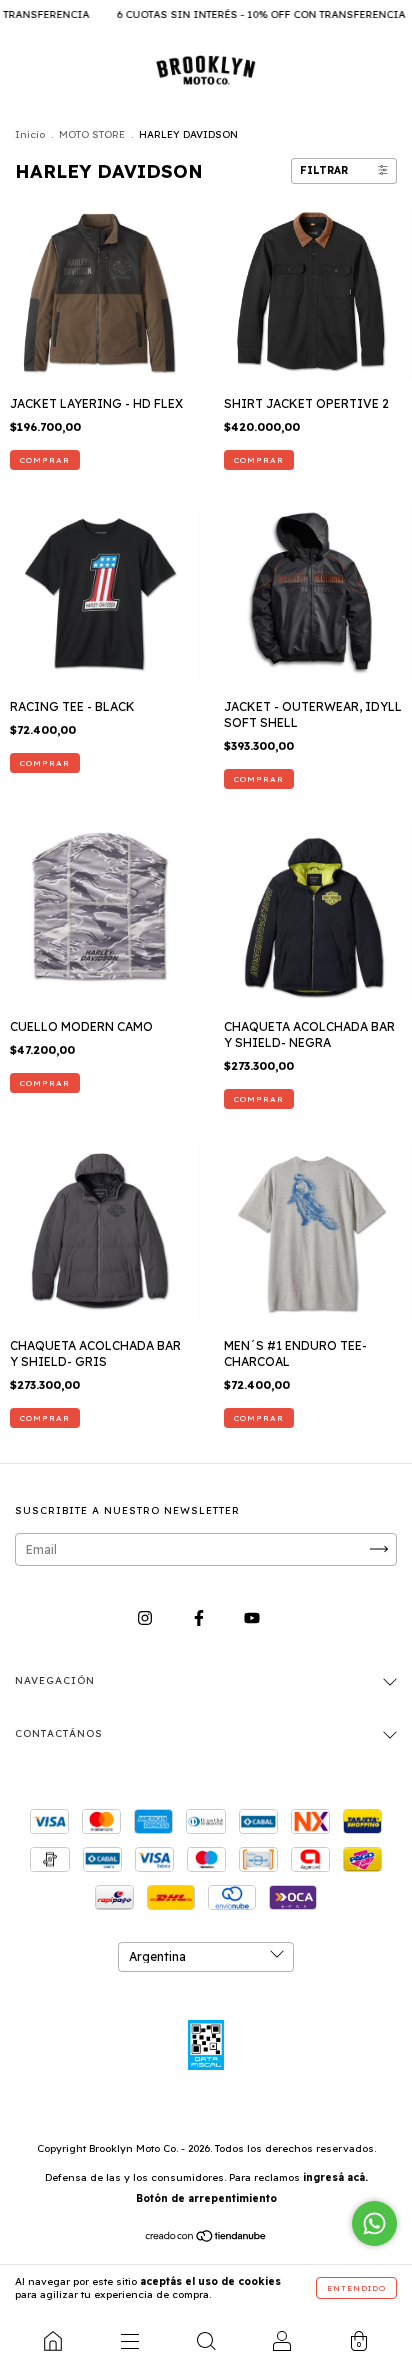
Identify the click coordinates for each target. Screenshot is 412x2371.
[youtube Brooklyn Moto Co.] (252, 1617)
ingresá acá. (335, 2177)
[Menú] (129, 2341)
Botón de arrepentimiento (206, 2198)
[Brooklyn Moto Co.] (53, 2341)
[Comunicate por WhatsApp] (374, 2223)
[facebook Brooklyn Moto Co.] (200, 1617)
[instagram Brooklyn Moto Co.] (146, 1617)
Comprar (45, 460)
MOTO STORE (92, 134)
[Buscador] (206, 2341)
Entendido (356, 2288)
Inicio (30, 134)
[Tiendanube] (206, 2238)
